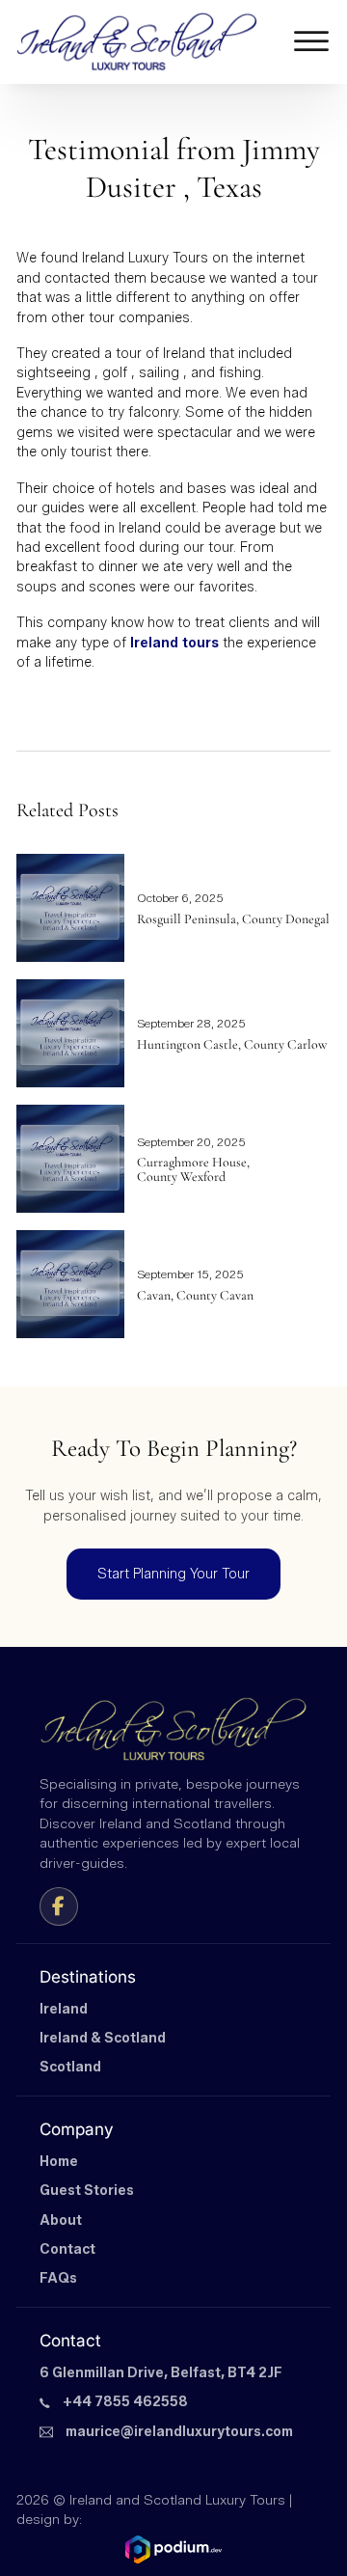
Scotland (70, 2067)
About (61, 2220)
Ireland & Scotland (103, 2038)
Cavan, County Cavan (195, 1295)
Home (59, 2162)
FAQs (58, 2278)
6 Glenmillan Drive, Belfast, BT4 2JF (161, 2373)
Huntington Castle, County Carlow (232, 1044)
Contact (67, 2249)
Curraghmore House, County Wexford (193, 1169)
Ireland (64, 2009)
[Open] (311, 42)
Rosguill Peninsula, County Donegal (233, 919)
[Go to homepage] (137, 42)
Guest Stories (87, 2191)
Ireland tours (174, 643)
